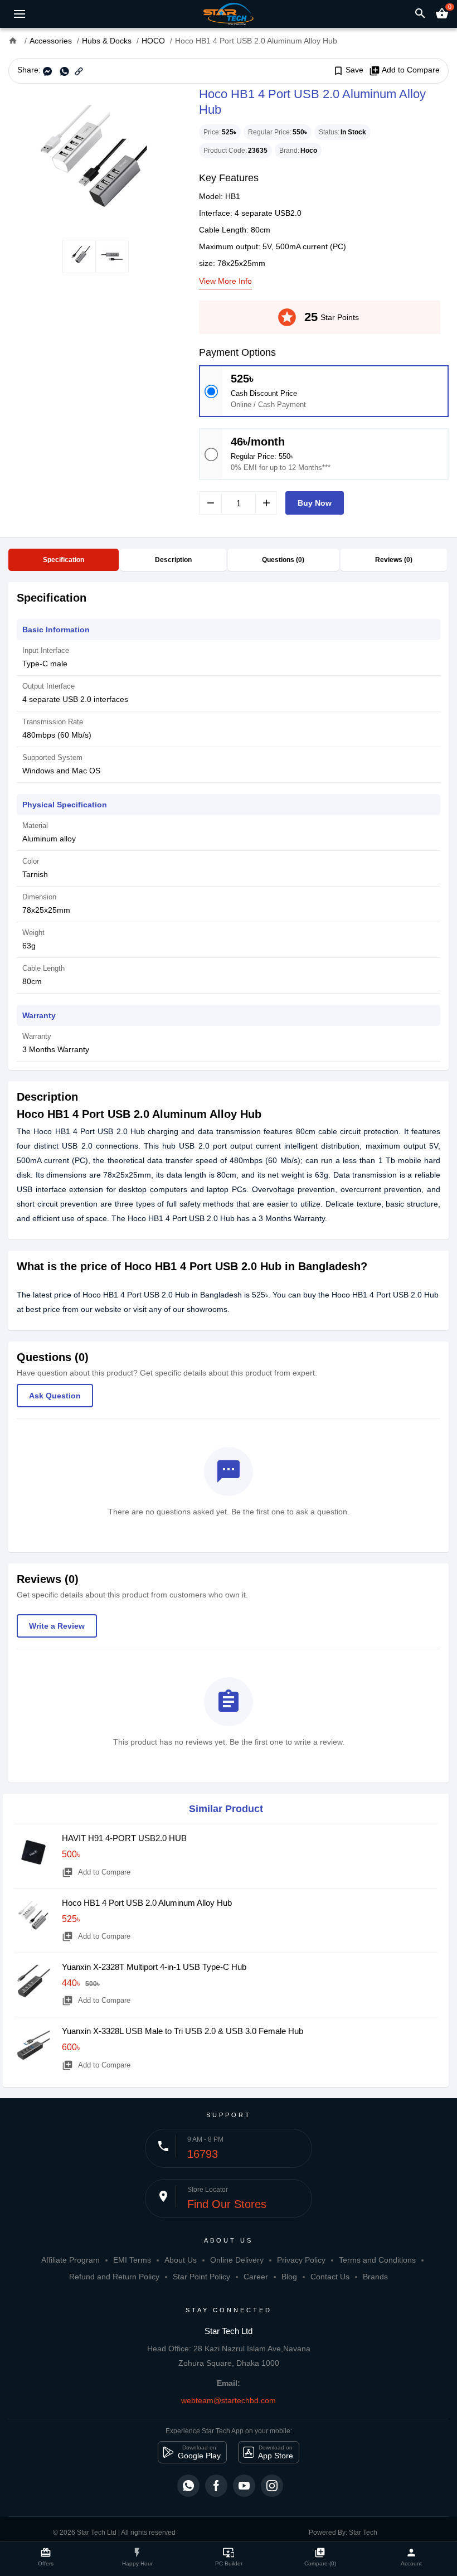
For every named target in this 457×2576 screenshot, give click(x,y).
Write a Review (57, 1626)
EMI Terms (132, 2260)
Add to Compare (404, 70)
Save (348, 70)
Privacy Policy (301, 2260)
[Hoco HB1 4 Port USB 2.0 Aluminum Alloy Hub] (95, 162)
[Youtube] (244, 2486)
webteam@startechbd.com (229, 2400)
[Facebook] (216, 2486)
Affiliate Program (71, 2260)
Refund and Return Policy (114, 2277)
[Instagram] (272, 2486)
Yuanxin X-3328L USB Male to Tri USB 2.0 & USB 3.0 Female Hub (183, 2031)
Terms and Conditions (377, 2260)
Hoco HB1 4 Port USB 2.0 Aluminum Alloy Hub (147, 1903)
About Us (181, 2260)
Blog (289, 2277)
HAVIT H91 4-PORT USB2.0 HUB (124, 1838)
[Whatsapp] (188, 2486)
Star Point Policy (201, 2277)
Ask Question (55, 1396)
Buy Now (315, 503)
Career (256, 2277)
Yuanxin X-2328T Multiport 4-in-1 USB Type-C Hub (154, 1967)
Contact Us (330, 2277)
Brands (375, 2277)
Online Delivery (237, 2260)
